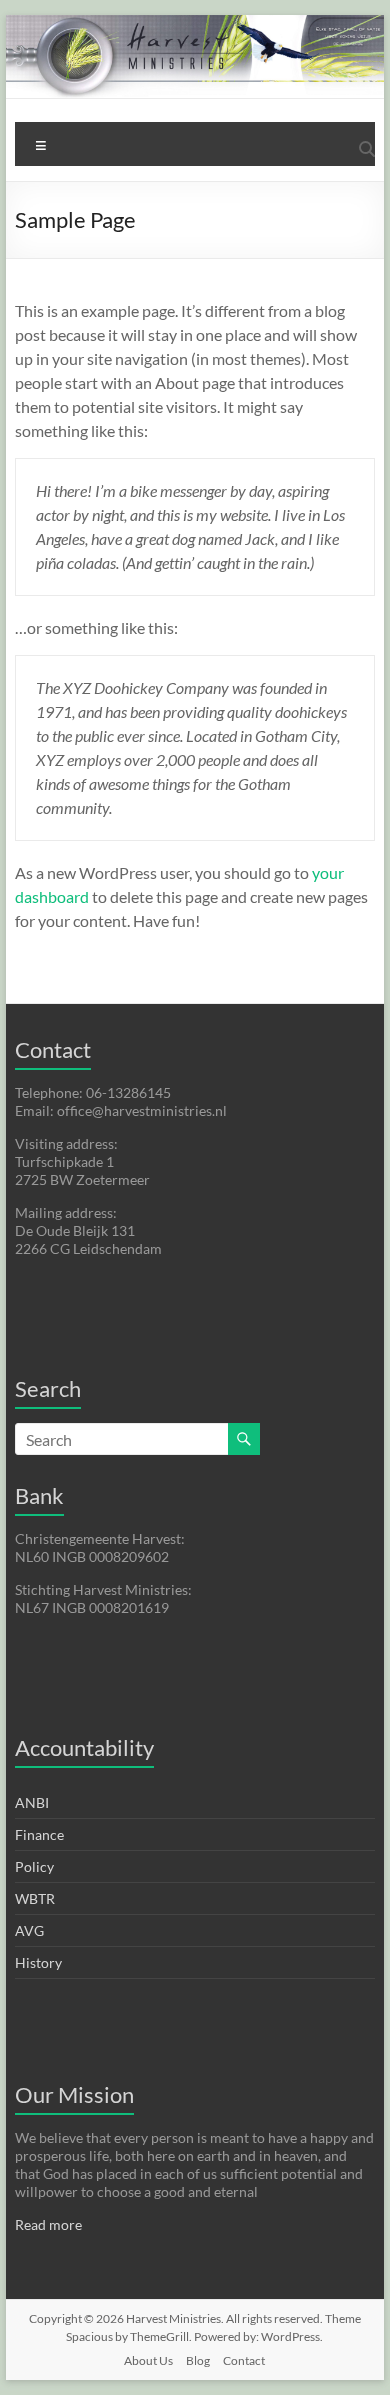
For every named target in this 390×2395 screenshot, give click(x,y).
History (38, 1962)
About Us (148, 2360)
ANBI (32, 1802)
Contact (244, 2360)
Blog (198, 2360)
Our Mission (74, 2094)
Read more (48, 2224)
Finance (39, 1834)
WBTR (35, 1898)
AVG (29, 1930)
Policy (34, 1866)
